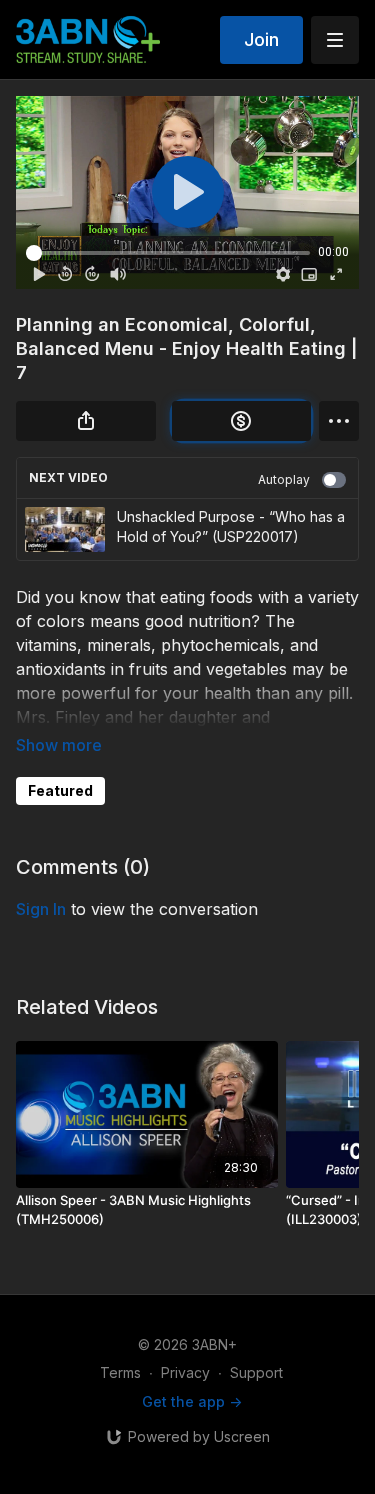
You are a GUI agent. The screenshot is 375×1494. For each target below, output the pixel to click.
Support (256, 1372)
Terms (120, 1372)
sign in (41, 909)
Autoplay (284, 479)
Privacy (185, 1372)
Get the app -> (192, 1401)
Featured (60, 790)
